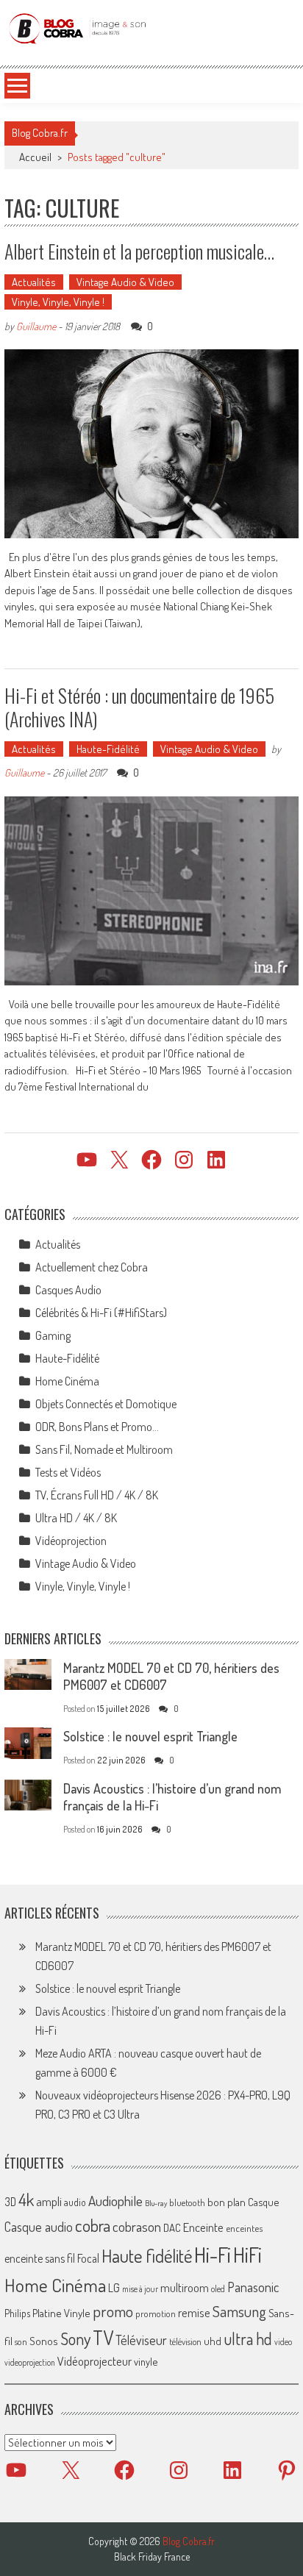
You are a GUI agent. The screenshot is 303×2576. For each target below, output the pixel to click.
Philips (17, 2313)
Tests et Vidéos (68, 1472)
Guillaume (36, 326)
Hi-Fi (213, 2254)
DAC (172, 2228)
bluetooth (187, 2202)
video (283, 2342)
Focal (88, 2258)
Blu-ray (156, 2203)
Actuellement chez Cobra (92, 1267)
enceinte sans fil (40, 2258)
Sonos (44, 2341)
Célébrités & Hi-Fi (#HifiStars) (101, 1313)
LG (114, 2288)
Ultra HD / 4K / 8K (76, 1518)
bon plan (227, 2202)
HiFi (247, 2255)
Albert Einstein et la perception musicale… (139, 251)
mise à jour (140, 2289)
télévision (185, 2341)
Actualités (34, 282)
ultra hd (248, 2338)
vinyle (146, 2361)
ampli (49, 2201)
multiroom (185, 2288)
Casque (263, 2202)
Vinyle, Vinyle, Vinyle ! (58, 302)
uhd (213, 2341)
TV (103, 2337)
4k (26, 2199)
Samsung (239, 2311)
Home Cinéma (67, 1381)
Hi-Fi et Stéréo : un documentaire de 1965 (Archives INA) (139, 707)
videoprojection (30, 2362)
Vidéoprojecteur (95, 2361)
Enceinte (203, 2227)
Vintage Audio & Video (125, 282)
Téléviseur (141, 2340)
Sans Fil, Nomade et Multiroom (104, 1449)
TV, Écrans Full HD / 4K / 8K (97, 1495)
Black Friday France (152, 2557)
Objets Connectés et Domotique (106, 1404)
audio (75, 2202)
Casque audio (39, 2227)
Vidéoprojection (71, 1541)
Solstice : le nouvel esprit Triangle (150, 1736)
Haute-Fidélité (108, 749)
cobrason (137, 2226)
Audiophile (115, 2201)
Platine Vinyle (61, 2313)
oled (218, 2289)
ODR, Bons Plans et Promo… (97, 1427)
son (21, 2341)
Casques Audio (68, 1290)
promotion (156, 2313)
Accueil (35, 157)
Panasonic (253, 2287)
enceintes (244, 2228)
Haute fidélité (147, 2256)
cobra (93, 2225)
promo (113, 2311)
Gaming (53, 1335)
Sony (75, 2338)
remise (194, 2312)
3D (10, 2202)
